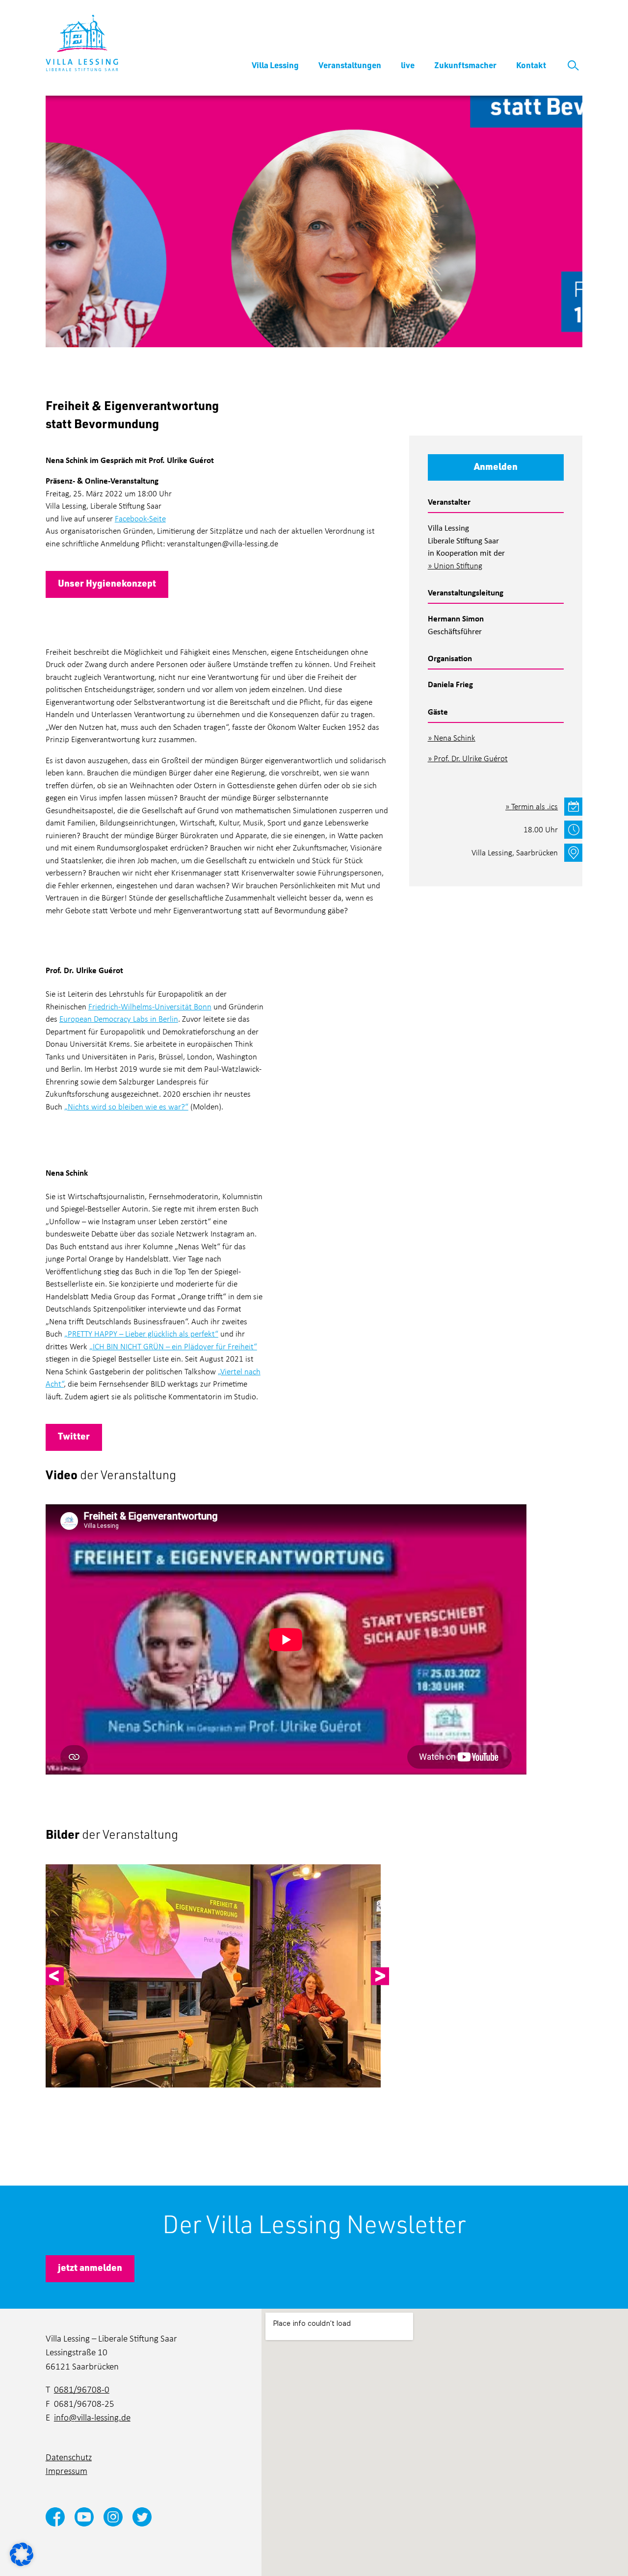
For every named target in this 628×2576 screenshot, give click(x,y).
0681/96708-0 (82, 2389)
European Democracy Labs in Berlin (119, 1018)
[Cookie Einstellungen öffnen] (22, 2553)
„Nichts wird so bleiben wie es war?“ (126, 1106)
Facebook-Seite (140, 518)
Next (380, 1976)
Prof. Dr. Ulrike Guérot (471, 758)
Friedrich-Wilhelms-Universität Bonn (150, 1006)
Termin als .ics (535, 806)
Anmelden (496, 466)
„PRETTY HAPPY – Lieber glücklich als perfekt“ (141, 1333)
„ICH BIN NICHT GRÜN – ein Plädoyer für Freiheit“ (173, 1346)
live (408, 65)
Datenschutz (69, 2457)
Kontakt (531, 65)
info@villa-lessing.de (92, 2417)
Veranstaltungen (350, 65)
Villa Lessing (275, 65)
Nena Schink (455, 737)
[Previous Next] (217, 1976)
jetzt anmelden (90, 2267)
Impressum (66, 2470)
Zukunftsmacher (465, 65)
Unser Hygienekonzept (107, 583)
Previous (55, 1976)
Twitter (74, 1436)
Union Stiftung (458, 565)
